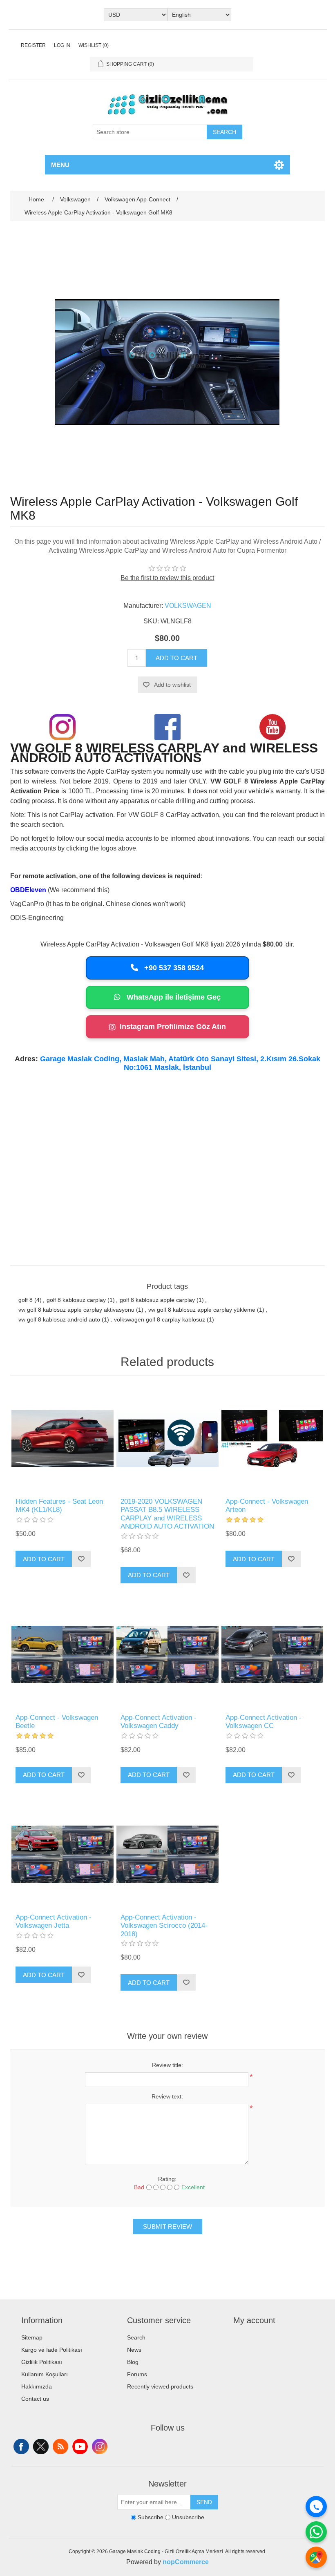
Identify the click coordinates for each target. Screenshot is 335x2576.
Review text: (167, 2096)
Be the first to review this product (167, 578)
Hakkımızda (37, 2386)
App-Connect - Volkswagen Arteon (267, 1506)
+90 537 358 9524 (173, 968)
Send (204, 2502)
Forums (137, 2374)
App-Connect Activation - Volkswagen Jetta (54, 1921)
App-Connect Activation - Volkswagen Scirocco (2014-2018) (164, 1926)
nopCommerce (186, 2562)
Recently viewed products (160, 2386)
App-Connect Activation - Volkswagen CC (264, 1722)
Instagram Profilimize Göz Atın (173, 1027)
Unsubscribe (188, 2517)
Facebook (21, 2447)
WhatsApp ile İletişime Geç (173, 997)
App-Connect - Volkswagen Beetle (57, 1722)
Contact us (35, 2399)
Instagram (100, 2447)
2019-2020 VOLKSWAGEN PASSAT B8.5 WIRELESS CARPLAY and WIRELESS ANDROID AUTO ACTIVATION (167, 1514)
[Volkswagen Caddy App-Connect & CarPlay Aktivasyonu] (167, 1655)
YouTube (80, 2447)
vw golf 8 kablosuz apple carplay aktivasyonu (76, 1310)
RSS (60, 2447)
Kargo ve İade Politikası (52, 2350)
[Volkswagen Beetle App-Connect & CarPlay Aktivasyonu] (62, 1655)
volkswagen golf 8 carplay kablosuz (160, 1319)
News (134, 2350)
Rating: (167, 2179)
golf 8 (26, 1300)
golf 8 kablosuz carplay (76, 1300)
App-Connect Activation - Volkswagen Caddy (159, 1722)
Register (33, 45)
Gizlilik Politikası (42, 2362)
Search (224, 132)
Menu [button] (60, 165)
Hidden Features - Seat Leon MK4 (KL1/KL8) (59, 1506)
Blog (133, 2362)
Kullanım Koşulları (45, 2374)
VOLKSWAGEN (188, 606)
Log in (62, 45)
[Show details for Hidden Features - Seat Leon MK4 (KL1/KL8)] (62, 1439)
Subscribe (151, 2517)
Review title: (167, 2065)
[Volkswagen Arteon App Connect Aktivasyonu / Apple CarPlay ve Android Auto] (272, 1439)
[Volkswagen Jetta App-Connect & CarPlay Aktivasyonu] (62, 1854)
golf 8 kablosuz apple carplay (157, 1300)
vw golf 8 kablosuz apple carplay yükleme (202, 1310)
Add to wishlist (172, 685)
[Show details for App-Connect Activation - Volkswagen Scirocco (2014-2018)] (167, 1854)
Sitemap (32, 2337)
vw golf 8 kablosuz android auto (59, 1319)
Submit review (167, 2227)
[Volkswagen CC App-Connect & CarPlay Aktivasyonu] (272, 1655)
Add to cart (176, 658)
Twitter (41, 2447)
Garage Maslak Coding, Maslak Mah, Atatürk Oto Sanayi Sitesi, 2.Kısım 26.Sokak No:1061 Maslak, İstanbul (180, 1063)
